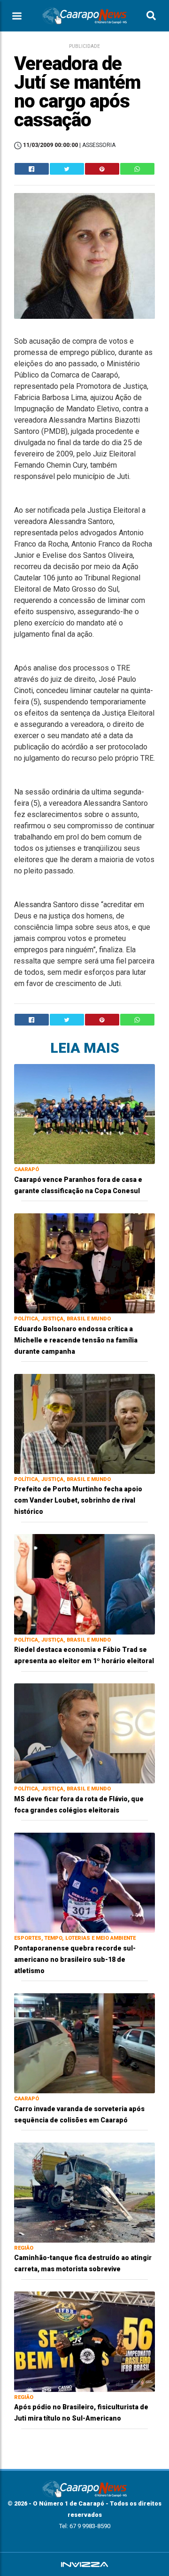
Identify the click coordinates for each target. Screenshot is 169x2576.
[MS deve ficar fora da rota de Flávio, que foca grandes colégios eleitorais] (84, 1733)
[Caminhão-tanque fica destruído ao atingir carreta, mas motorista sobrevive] (84, 2192)
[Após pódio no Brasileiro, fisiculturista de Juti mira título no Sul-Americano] (84, 2341)
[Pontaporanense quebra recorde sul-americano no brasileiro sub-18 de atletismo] (84, 1882)
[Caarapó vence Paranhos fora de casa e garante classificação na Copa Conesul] (84, 1114)
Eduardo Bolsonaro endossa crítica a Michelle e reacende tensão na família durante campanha (76, 1340)
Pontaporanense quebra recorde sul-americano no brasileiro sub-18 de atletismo (75, 1959)
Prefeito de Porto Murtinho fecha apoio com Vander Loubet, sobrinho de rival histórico (78, 1500)
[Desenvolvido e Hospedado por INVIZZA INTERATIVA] (84, 2564)
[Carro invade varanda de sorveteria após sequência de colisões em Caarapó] (84, 2043)
